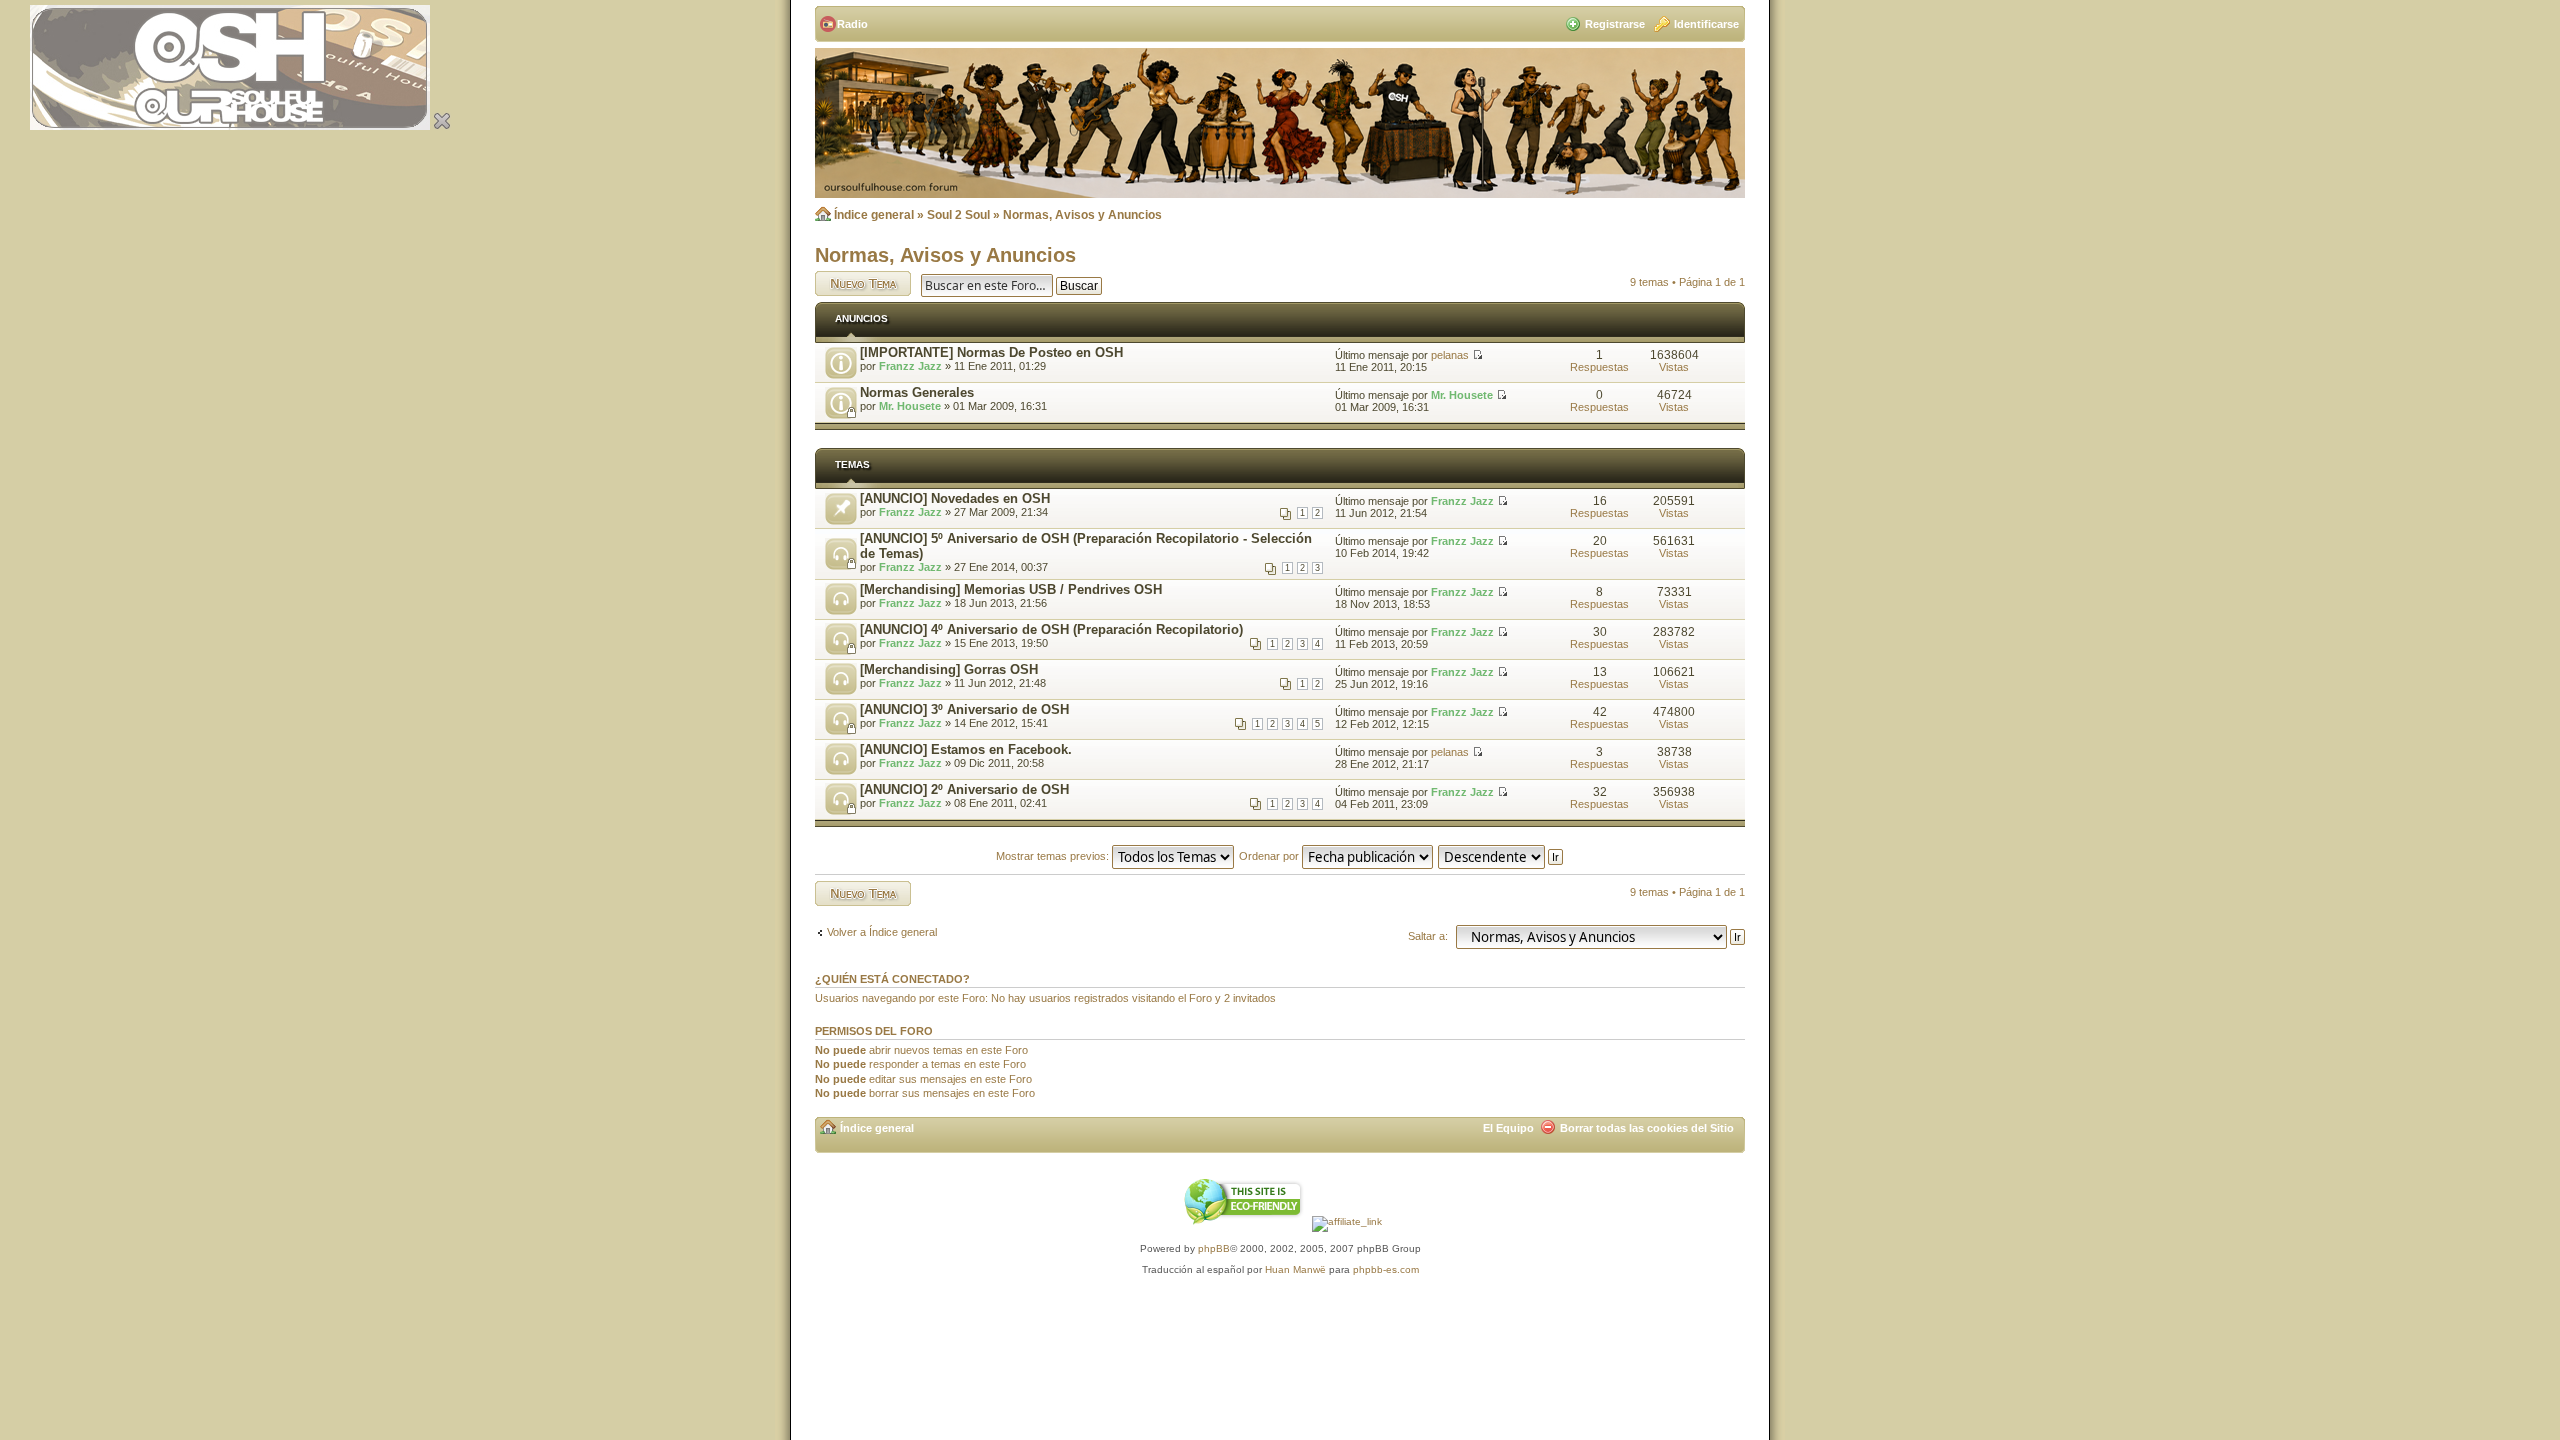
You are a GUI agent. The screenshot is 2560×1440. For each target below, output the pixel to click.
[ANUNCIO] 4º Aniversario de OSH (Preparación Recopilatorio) (1051, 629)
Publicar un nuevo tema (858, 283)
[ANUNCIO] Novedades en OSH (955, 498)
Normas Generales (917, 392)
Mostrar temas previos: (1054, 856)
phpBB (1214, 1248)
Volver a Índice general (882, 932)
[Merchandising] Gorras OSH (949, 669)
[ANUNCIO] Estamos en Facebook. (966, 749)
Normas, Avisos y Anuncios (1082, 215)
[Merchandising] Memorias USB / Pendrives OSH (1011, 589)
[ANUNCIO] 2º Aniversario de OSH (964, 789)
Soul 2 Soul (958, 215)
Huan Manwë (1295, 1269)
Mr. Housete (910, 406)
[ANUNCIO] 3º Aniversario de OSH (964, 709)
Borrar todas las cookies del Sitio (1647, 1128)
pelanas (1450, 355)
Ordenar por (1270, 856)
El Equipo (1508, 1128)
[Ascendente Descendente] (1501, 856)
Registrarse (1615, 24)
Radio (852, 24)
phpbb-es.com (1386, 1269)
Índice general (874, 215)
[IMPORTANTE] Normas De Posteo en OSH (991, 352)
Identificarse (1706, 24)
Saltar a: (1428, 936)
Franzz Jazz (910, 366)
